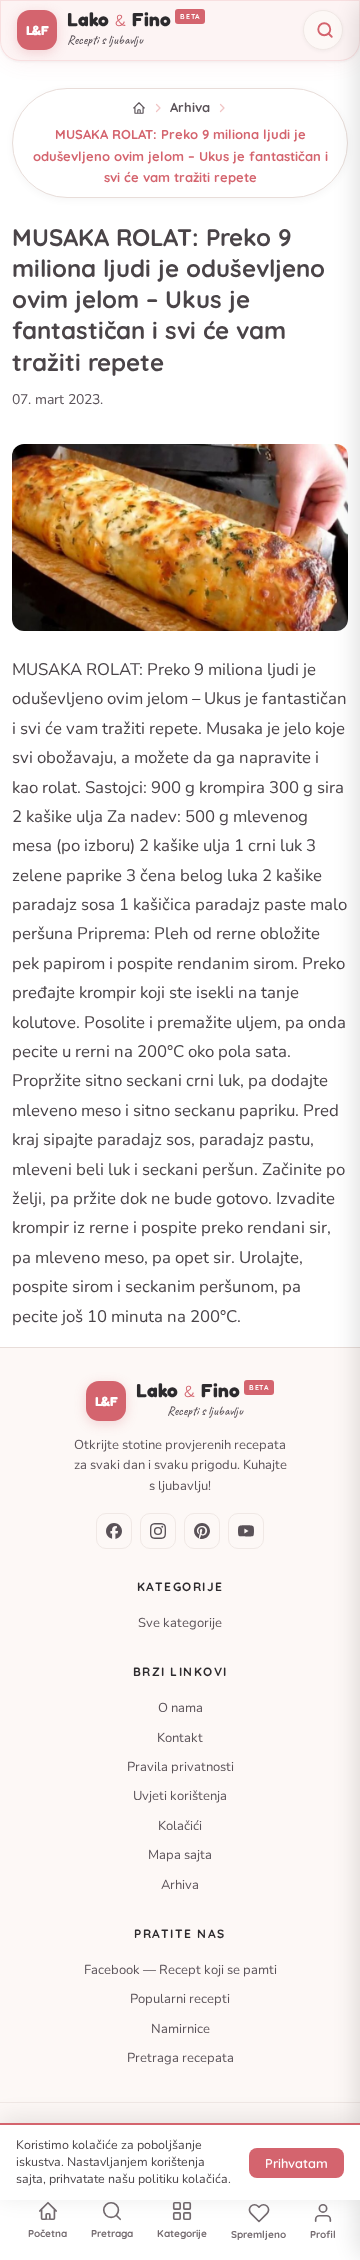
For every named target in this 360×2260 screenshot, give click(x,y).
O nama (180, 1708)
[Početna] (139, 108)
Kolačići (180, 1826)
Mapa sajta (180, 1855)
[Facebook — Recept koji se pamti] (114, 1531)
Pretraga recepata (180, 2058)
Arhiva (190, 107)
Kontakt (180, 1737)
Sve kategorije (180, 1623)
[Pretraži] (323, 30)
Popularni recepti (180, 1999)
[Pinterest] (202, 1531)
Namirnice (180, 2029)
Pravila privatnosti (180, 1767)
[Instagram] (158, 1531)
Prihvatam (296, 2163)
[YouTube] (246, 1531)
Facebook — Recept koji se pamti (180, 1970)
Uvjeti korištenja (180, 1796)
